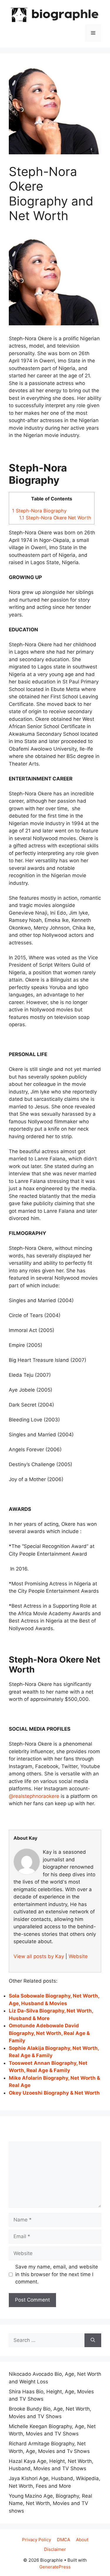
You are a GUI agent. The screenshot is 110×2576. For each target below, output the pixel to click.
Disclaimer (55, 2549)
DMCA (64, 2540)
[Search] (93, 2340)
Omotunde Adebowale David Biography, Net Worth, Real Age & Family (49, 2033)
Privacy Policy (37, 2540)
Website (78, 1956)
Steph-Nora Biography (39, 511)
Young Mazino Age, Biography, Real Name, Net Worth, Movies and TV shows (50, 2503)
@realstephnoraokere (34, 1796)
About (82, 2540)
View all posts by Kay (39, 1956)
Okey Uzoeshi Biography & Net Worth (54, 2093)
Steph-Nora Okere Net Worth (55, 518)
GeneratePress (55, 2567)
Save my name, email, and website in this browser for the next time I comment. (57, 2274)
